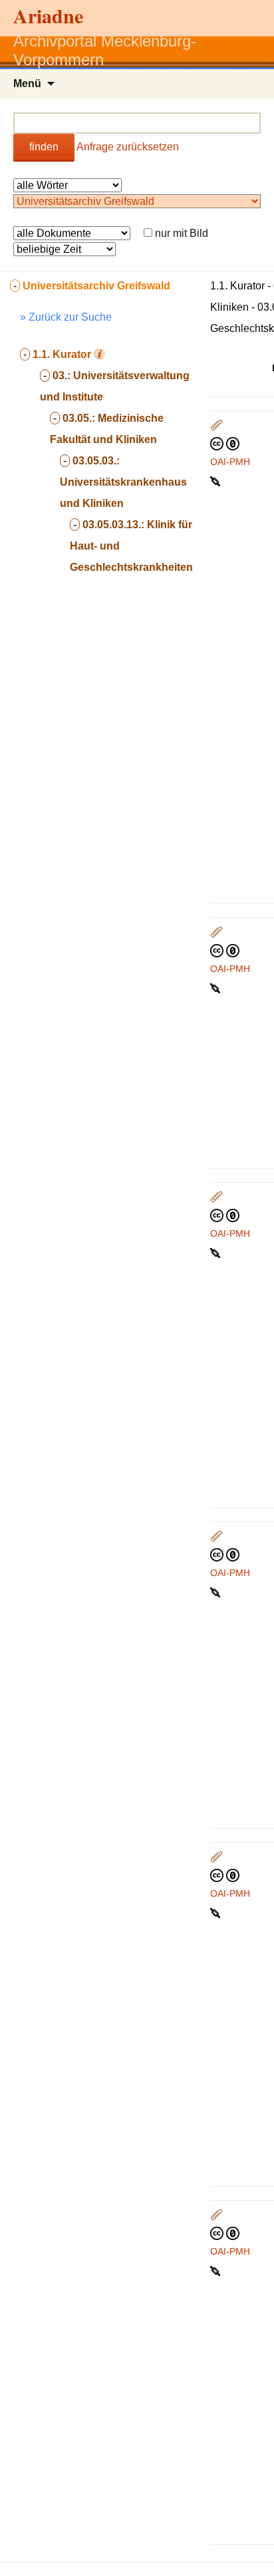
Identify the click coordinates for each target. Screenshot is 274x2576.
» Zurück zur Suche (66, 317)
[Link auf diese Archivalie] (216, 480)
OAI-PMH (230, 462)
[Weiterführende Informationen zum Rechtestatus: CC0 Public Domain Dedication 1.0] (225, 443)
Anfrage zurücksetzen (128, 147)
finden (44, 147)
